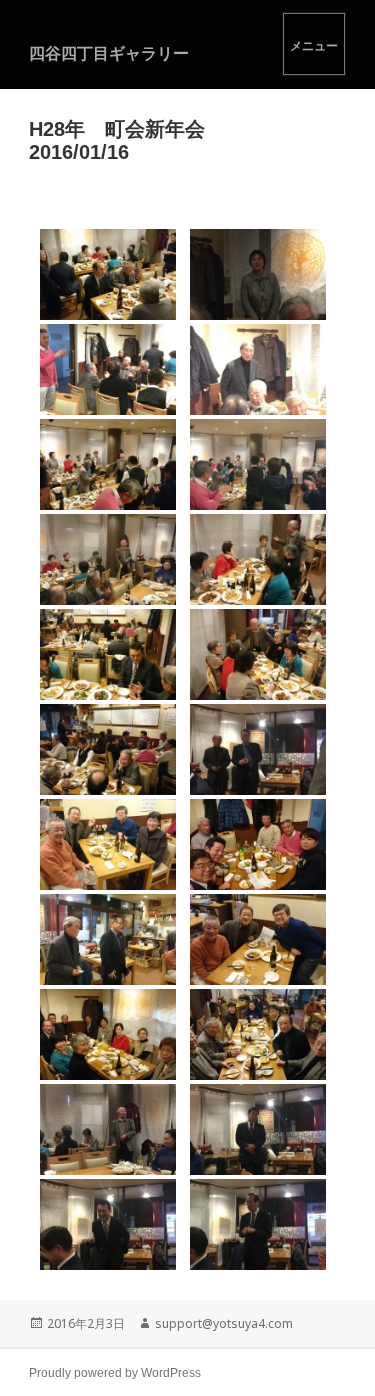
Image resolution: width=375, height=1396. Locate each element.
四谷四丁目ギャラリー (109, 53)
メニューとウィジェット (314, 44)
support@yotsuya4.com (224, 1323)
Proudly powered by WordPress (115, 1373)
